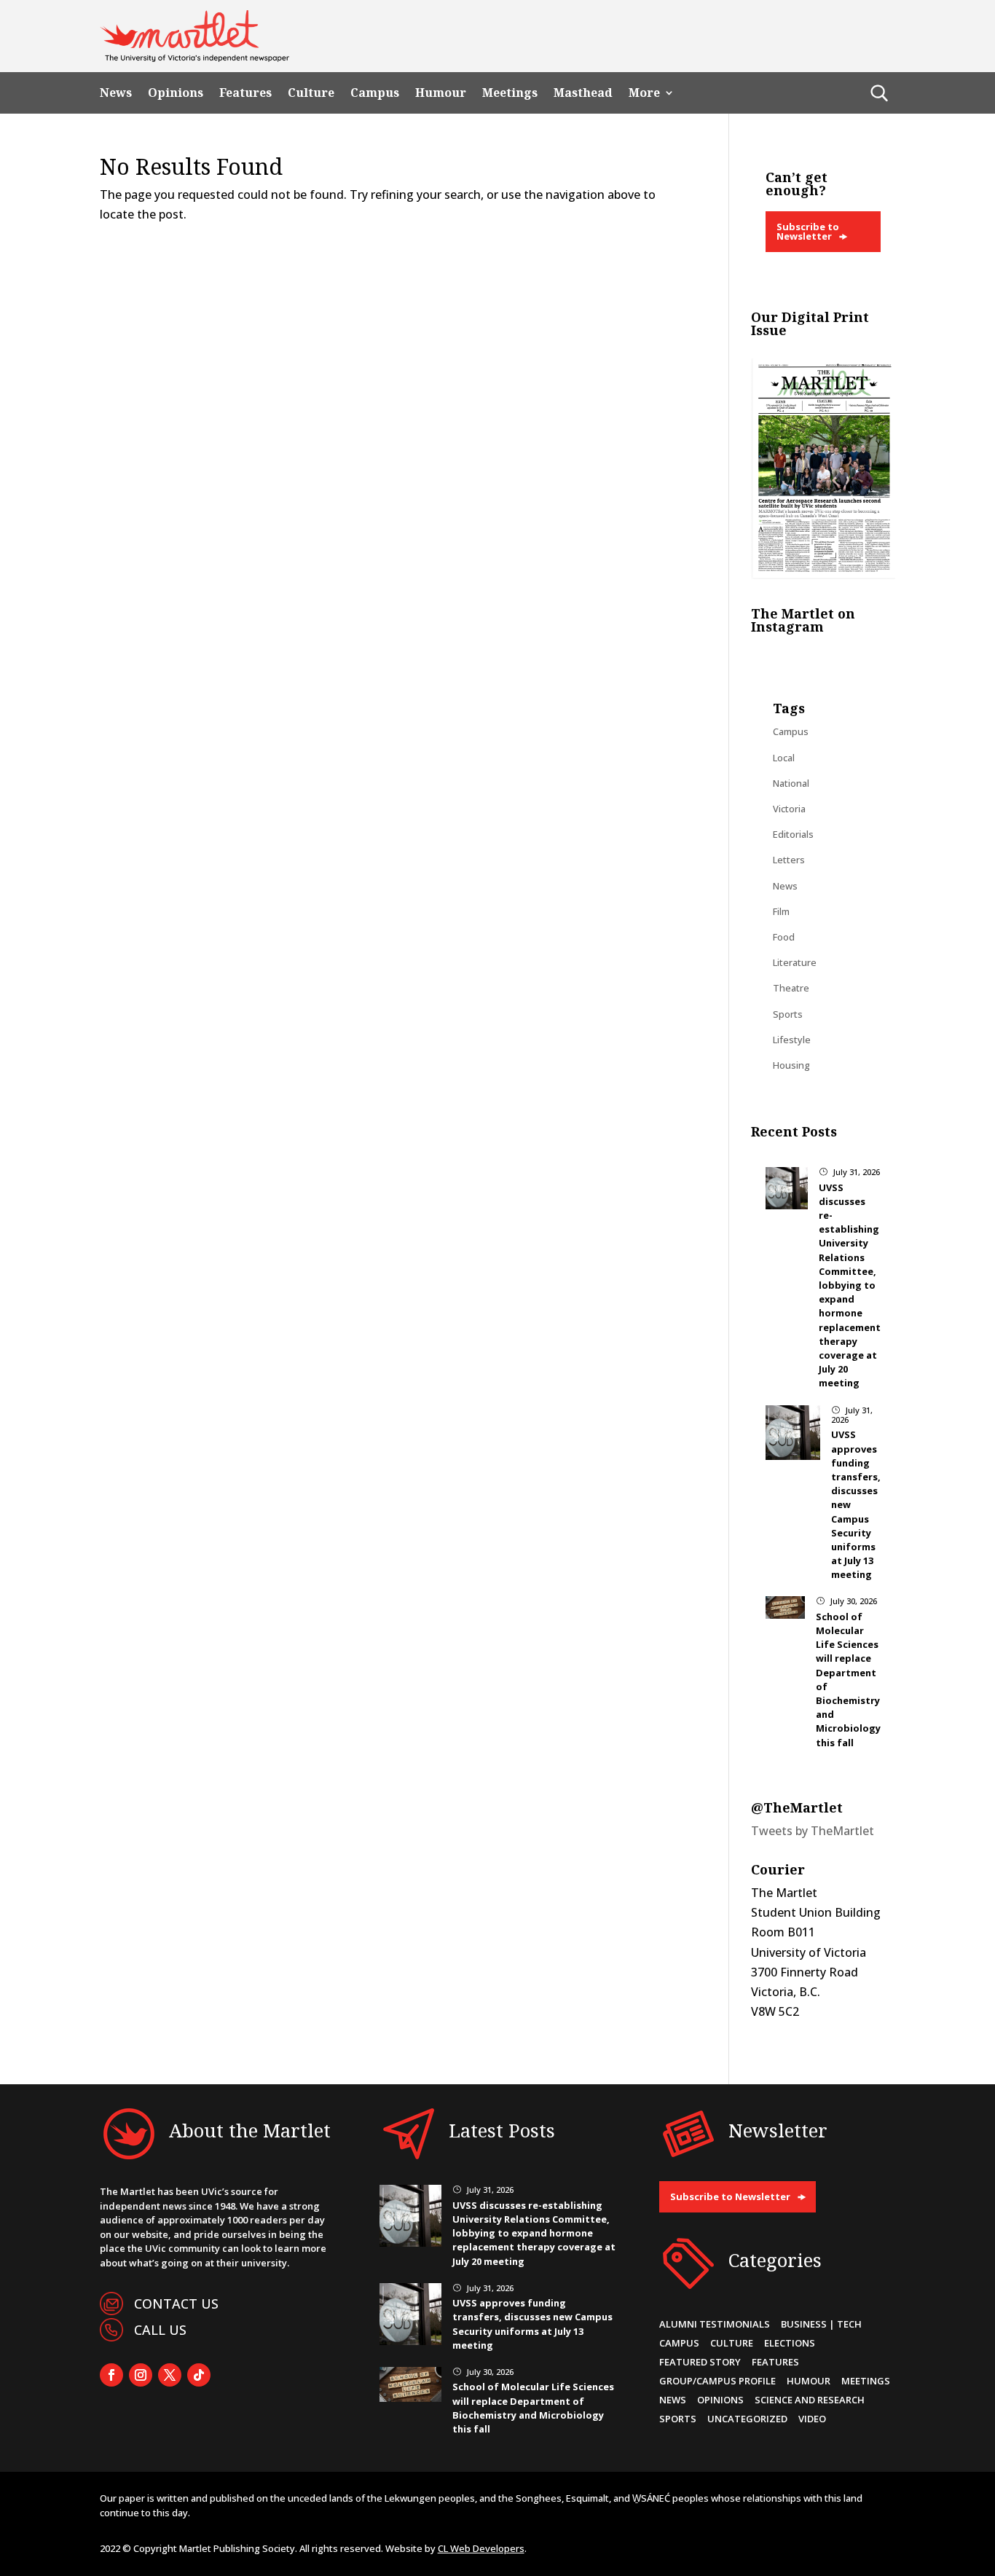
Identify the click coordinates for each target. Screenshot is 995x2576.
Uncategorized (747, 2419)
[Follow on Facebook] (111, 2375)
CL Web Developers (481, 2548)
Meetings (510, 93)
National (791, 783)
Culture (311, 93)
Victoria (789, 809)
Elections (790, 2343)
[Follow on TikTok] (199, 2375)
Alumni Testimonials (715, 2324)
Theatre (791, 988)
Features (245, 93)
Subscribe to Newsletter (808, 231)
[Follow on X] (170, 2375)
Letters (789, 860)
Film (781, 911)
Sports (788, 1014)
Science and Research (810, 2400)
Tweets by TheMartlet (813, 1831)
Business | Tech (821, 2324)
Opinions (176, 93)
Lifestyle (792, 1040)
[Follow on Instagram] (141, 2375)
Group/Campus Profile (717, 2381)
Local (784, 758)
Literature (795, 962)
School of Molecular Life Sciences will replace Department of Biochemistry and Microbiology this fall (533, 2408)
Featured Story (700, 2362)
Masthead (583, 93)
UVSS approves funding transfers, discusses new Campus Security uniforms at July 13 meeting (532, 2324)
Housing (791, 1065)
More (644, 93)
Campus (375, 93)
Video (812, 2419)
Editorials (793, 834)
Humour (441, 93)
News (116, 93)
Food (784, 937)
